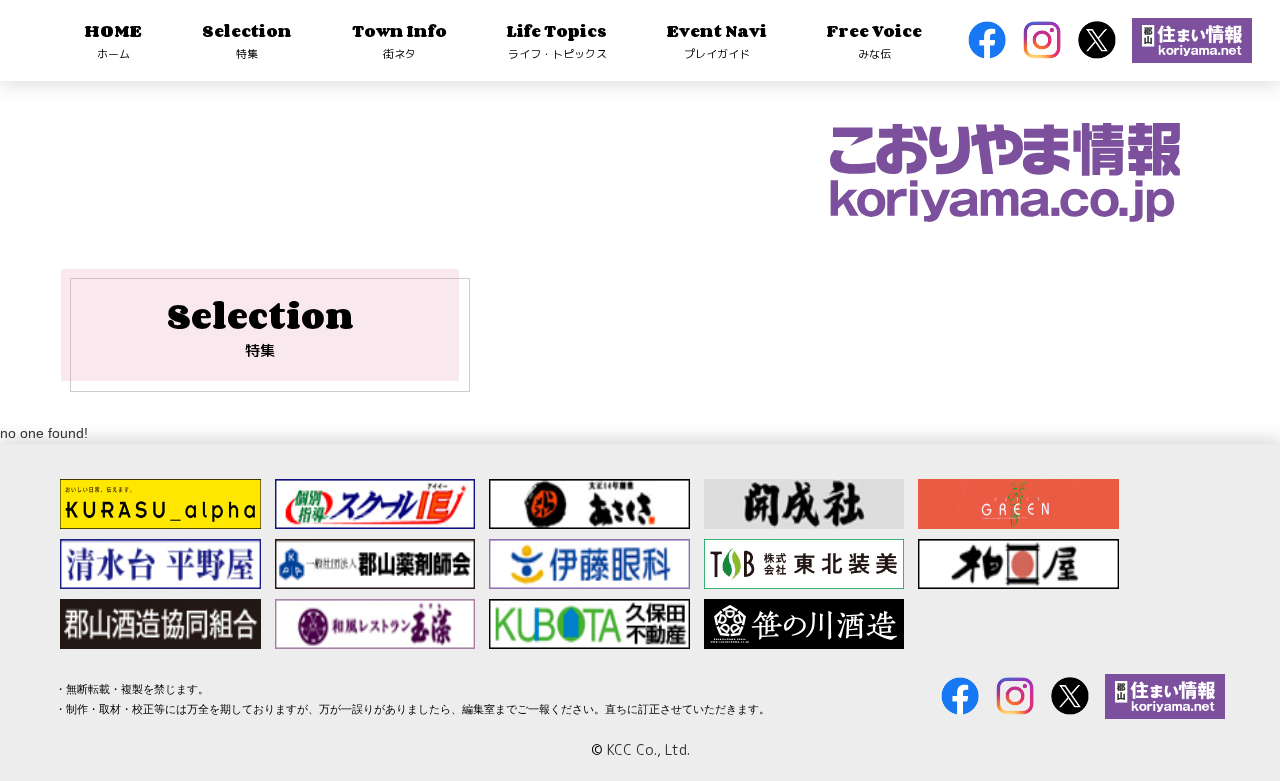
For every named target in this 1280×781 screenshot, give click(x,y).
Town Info (399, 40)
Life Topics (557, 40)
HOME (113, 40)
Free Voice (874, 40)
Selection (247, 40)
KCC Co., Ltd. (648, 749)
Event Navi (717, 40)
